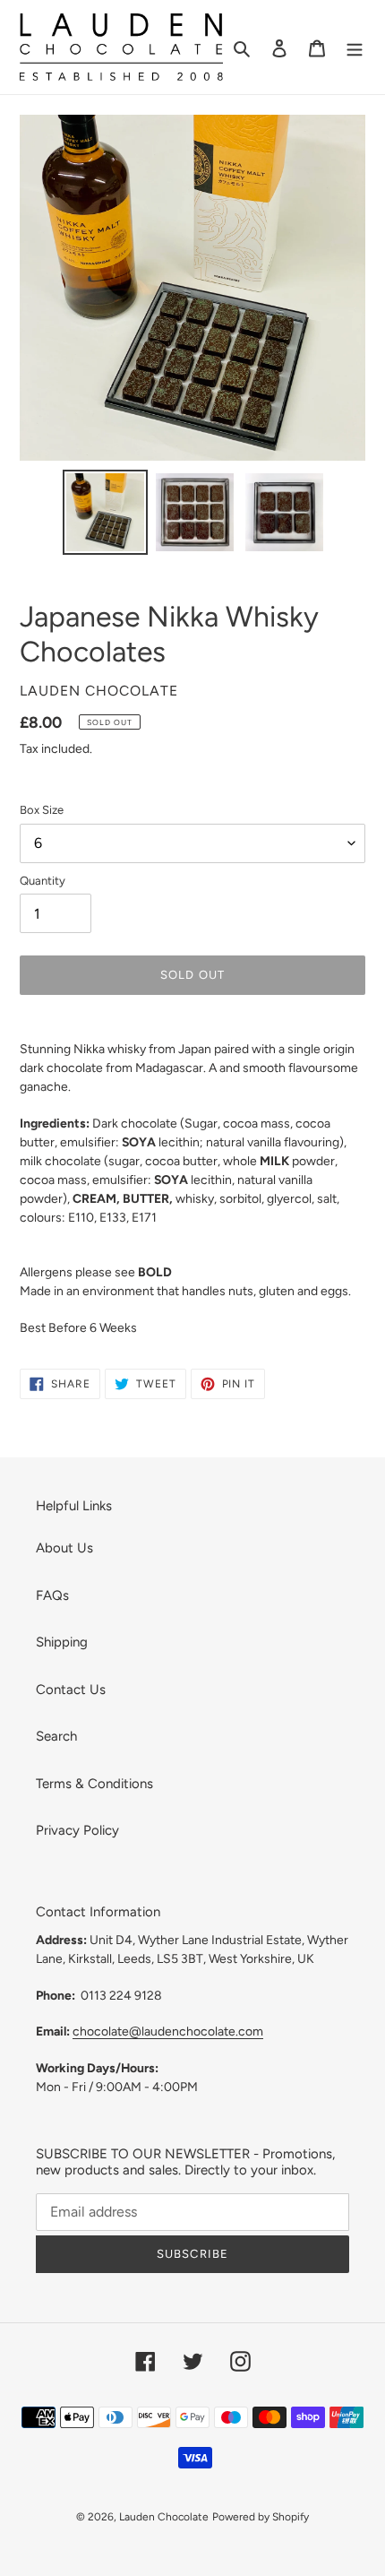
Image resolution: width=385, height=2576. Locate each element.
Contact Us (71, 1690)
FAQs (52, 1595)
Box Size (42, 810)
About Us (64, 1548)
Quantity (43, 881)
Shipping (62, 1642)
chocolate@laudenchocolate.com (168, 2031)
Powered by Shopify (261, 2517)
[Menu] (355, 47)
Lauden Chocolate (164, 2517)
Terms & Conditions (94, 1784)
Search (56, 1736)
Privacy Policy (77, 1830)
